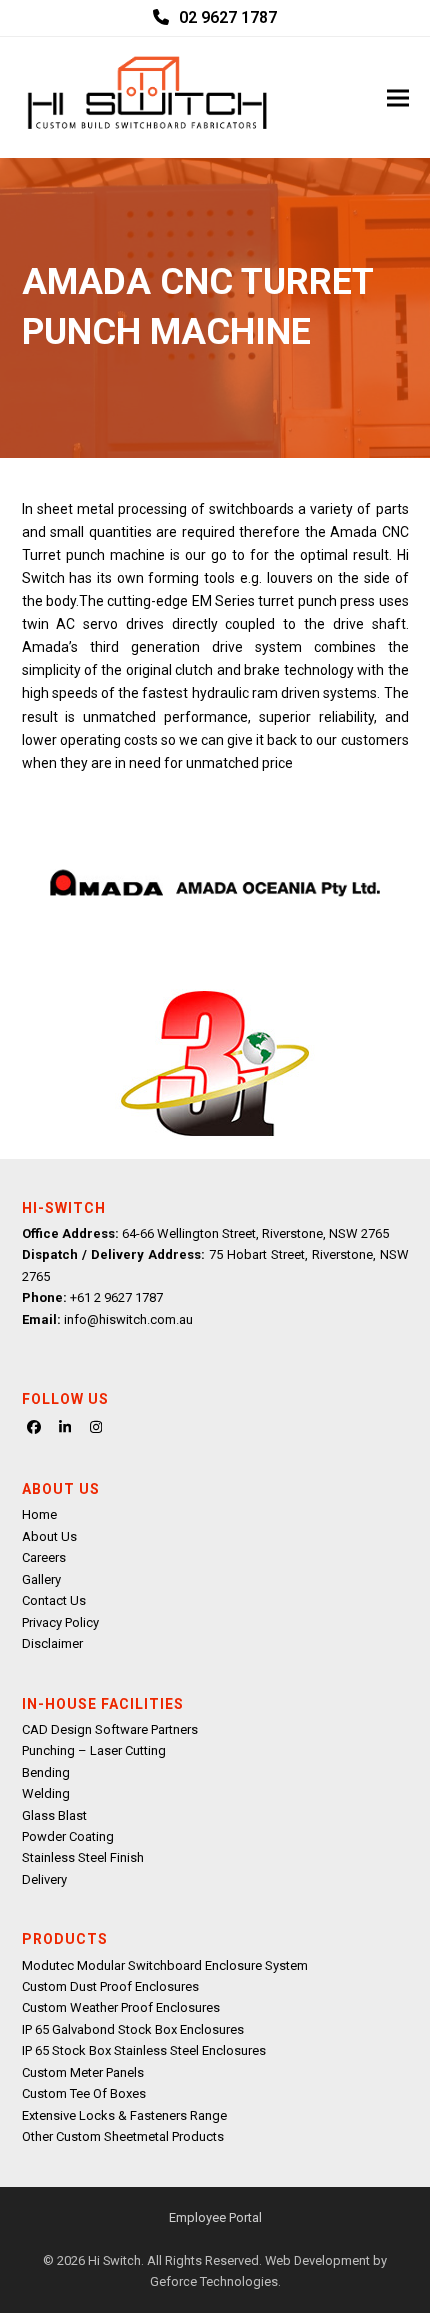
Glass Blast (54, 1815)
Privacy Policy (60, 1622)
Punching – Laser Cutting (94, 1750)
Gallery (41, 1579)
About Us (49, 1536)
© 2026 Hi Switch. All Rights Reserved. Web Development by (215, 2260)
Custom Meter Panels (83, 2072)
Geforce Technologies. (215, 2281)
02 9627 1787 (228, 17)
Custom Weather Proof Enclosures (121, 2007)
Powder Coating (68, 1836)
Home (39, 1514)
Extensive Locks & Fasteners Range (124, 2115)
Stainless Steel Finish (83, 1857)
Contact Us (54, 1600)
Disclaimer (52, 1643)
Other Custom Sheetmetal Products (123, 2136)
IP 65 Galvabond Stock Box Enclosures (133, 2029)
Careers (44, 1557)
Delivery (44, 1879)
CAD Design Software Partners (110, 1729)
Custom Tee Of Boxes (84, 2093)
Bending (46, 1772)
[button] (398, 97)
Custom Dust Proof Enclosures (110, 1986)
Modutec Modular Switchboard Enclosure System (165, 1965)
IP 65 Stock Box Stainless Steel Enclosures (144, 2050)
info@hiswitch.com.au (128, 1319)
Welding (46, 1793)
